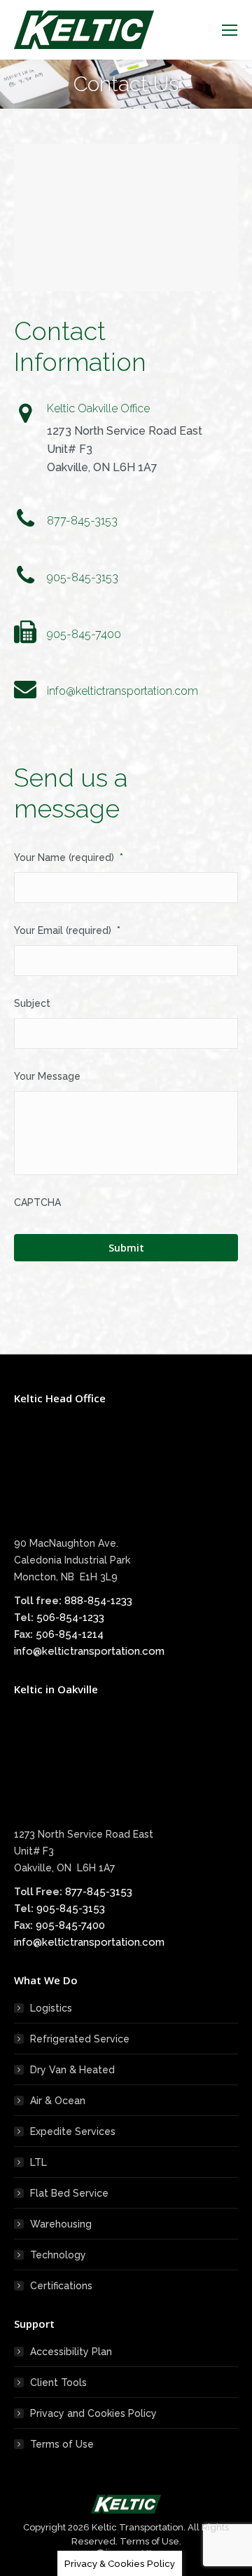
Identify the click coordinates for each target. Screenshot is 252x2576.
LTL (38, 2162)
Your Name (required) (69, 857)
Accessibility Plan (71, 2352)
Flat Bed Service (69, 2193)
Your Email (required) (67, 930)
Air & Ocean (58, 2101)
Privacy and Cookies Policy (93, 2413)
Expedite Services (73, 2131)
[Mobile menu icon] (230, 30)
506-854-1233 (70, 1618)
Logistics (51, 2008)
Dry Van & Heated (72, 2070)
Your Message (47, 1076)
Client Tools (58, 2382)
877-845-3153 (99, 1892)
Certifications (61, 2286)
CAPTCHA (37, 1202)
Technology (58, 2255)
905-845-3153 (71, 1909)
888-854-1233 (98, 1601)
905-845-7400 (70, 1925)
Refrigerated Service (80, 2039)
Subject (32, 1003)
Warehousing (61, 2224)
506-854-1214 (70, 1634)
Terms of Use (62, 2444)
